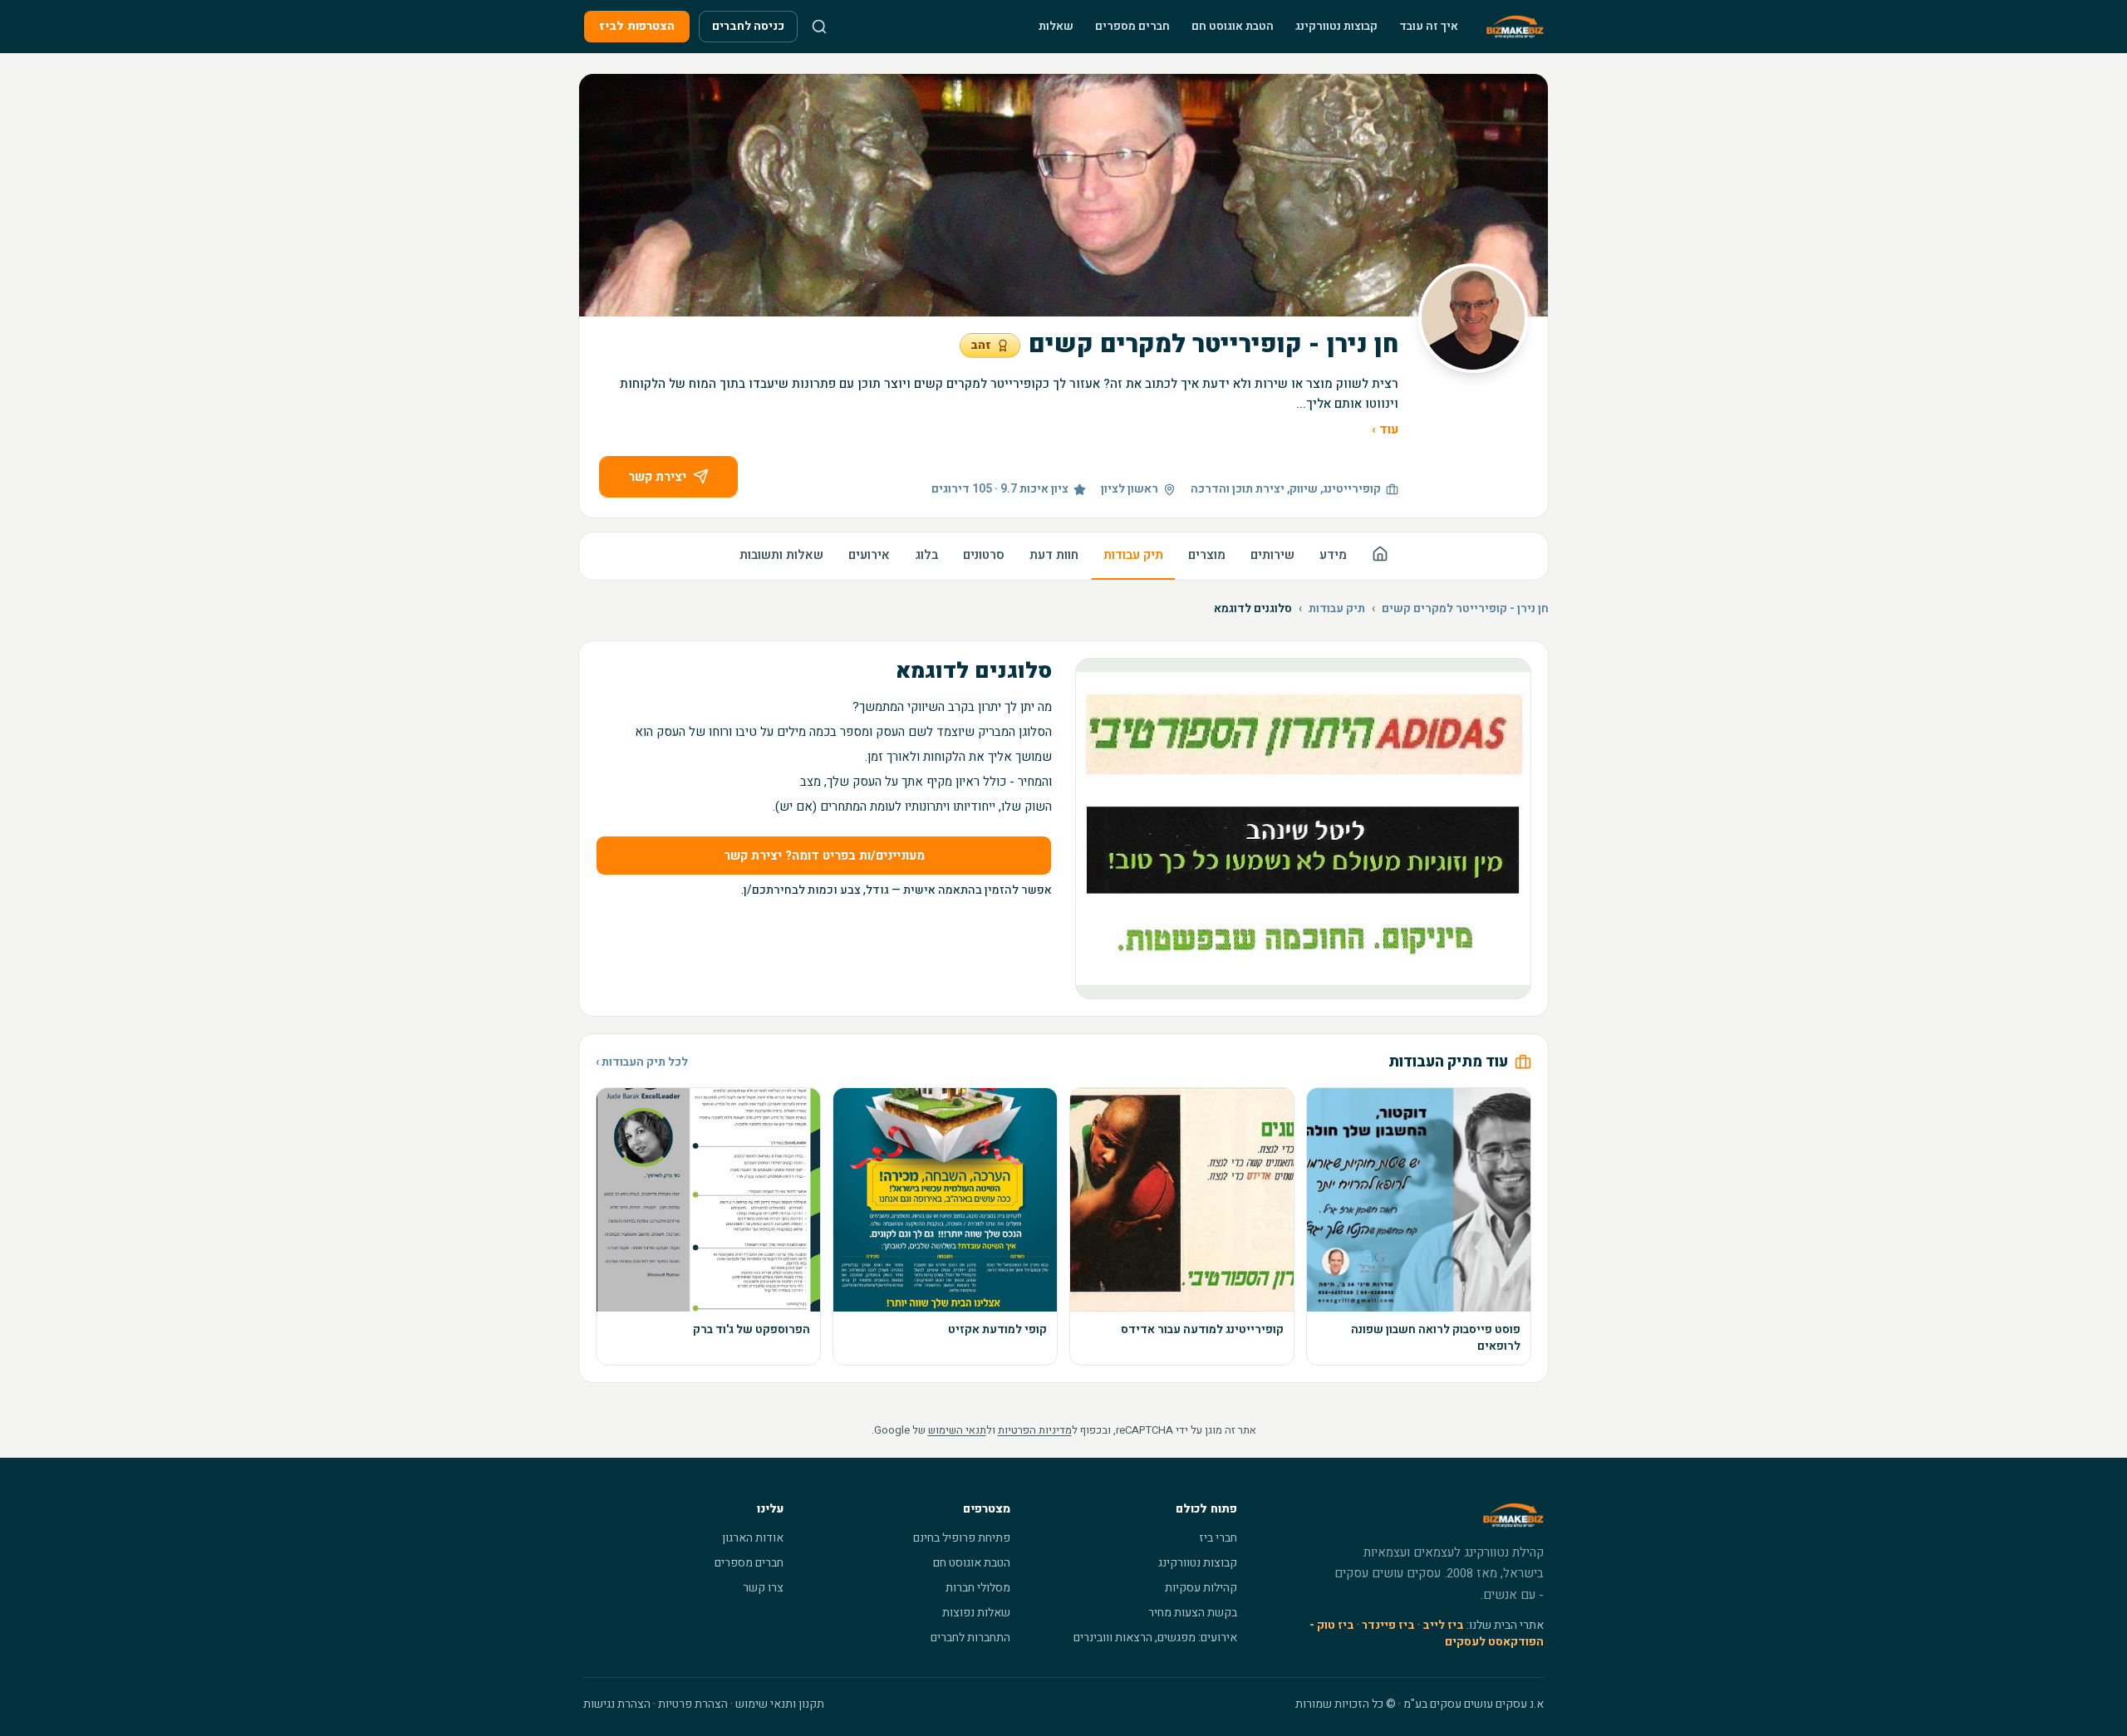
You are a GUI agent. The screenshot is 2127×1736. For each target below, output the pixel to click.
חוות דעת (1054, 555)
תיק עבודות (1133, 555)
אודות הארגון (753, 1538)
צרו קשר (763, 1588)
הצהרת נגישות (617, 1704)
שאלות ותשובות (781, 555)
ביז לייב (1443, 1625)
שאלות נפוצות (976, 1613)
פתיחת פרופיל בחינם (962, 1538)
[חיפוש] (819, 27)
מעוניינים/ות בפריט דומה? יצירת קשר (824, 856)
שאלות (1056, 26)
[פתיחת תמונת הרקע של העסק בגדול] (1063, 195)
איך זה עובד (1429, 26)
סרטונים (984, 555)
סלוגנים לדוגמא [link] (1253, 609)
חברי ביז (1218, 1538)
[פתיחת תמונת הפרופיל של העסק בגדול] (1473, 318)
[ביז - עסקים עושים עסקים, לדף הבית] (1515, 27)
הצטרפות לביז (637, 26)
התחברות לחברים (970, 1638)
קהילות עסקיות (1201, 1588)
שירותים (1272, 555)
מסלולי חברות (978, 1588)
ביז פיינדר (1388, 1625)
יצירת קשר (657, 477)
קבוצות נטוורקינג (1336, 26)
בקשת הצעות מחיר (1193, 1613)
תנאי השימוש (957, 1430)
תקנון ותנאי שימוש (780, 1704)
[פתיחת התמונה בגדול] (1303, 829)
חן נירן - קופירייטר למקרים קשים (1465, 609)
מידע (1333, 555)
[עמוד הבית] (1380, 556)
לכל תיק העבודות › (642, 1062)
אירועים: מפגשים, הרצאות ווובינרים (1155, 1638)
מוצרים (1207, 555)
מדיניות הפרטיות (1035, 1430)
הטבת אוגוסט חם (1233, 26)
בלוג (926, 555)
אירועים (869, 555)
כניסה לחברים (748, 26)
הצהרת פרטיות (693, 1704)
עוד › (1385, 429)
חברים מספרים (1132, 26)
